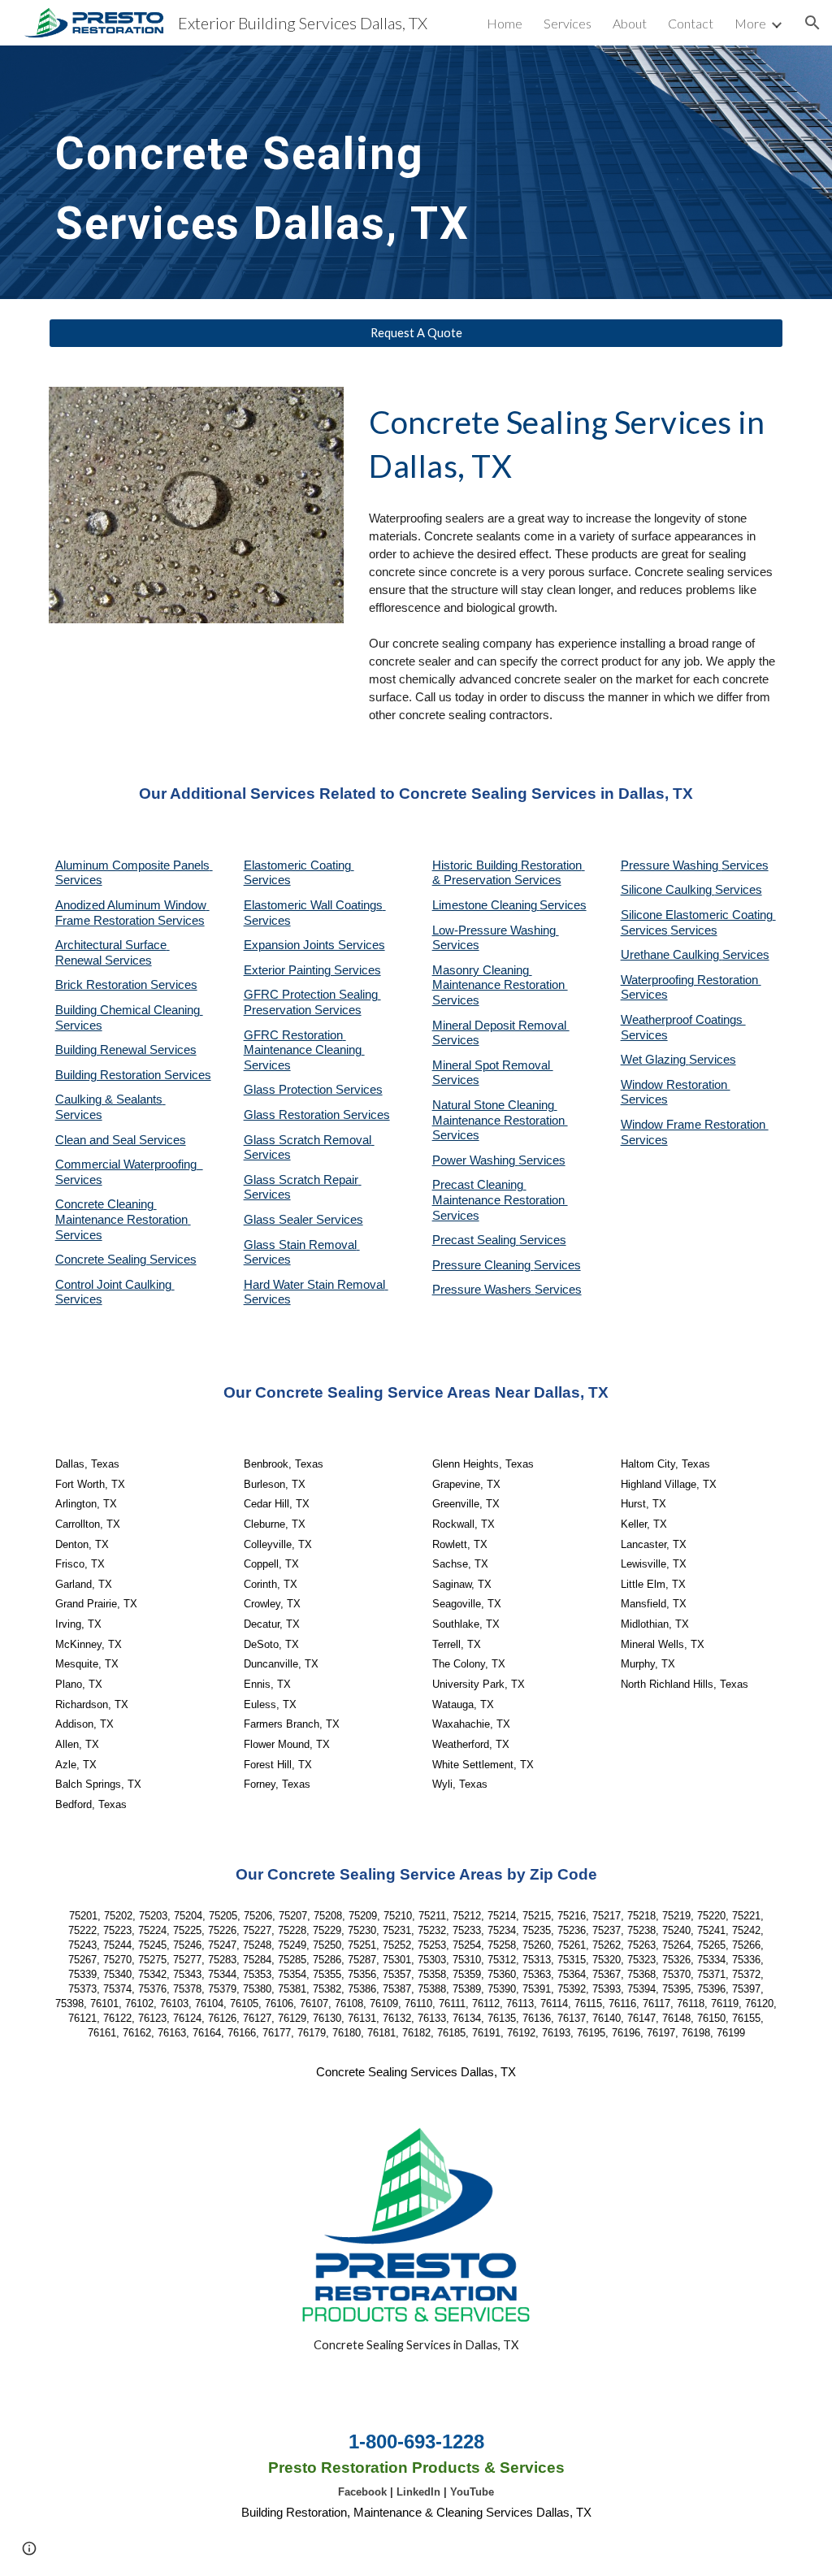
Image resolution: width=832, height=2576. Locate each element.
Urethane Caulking (672, 955)
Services (563, 905)
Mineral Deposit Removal (501, 1026)
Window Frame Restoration (695, 1125)
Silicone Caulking (668, 890)
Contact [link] (691, 23)
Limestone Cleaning (485, 905)
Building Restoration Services (133, 1075)
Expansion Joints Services (314, 945)
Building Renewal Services (126, 1050)
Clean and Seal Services (121, 1140)
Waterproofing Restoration (691, 980)
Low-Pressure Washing (496, 930)
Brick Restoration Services (126, 985)
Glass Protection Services (313, 1090)
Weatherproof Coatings (683, 1020)
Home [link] (505, 23)
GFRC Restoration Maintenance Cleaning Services (304, 1050)
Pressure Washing (671, 865)
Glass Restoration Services (317, 1115)
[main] (290, 172)
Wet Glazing (655, 1060)
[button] (812, 23)
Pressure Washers (483, 1290)
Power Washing (475, 1160)
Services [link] (568, 23)
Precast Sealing (476, 1240)
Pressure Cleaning (483, 1265)
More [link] (750, 23)
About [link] (630, 23)
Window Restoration (676, 1085)
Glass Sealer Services (303, 1220)
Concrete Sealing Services (126, 1260)
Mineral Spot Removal (493, 1065)
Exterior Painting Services (312, 970)
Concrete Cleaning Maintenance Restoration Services (123, 1219)
